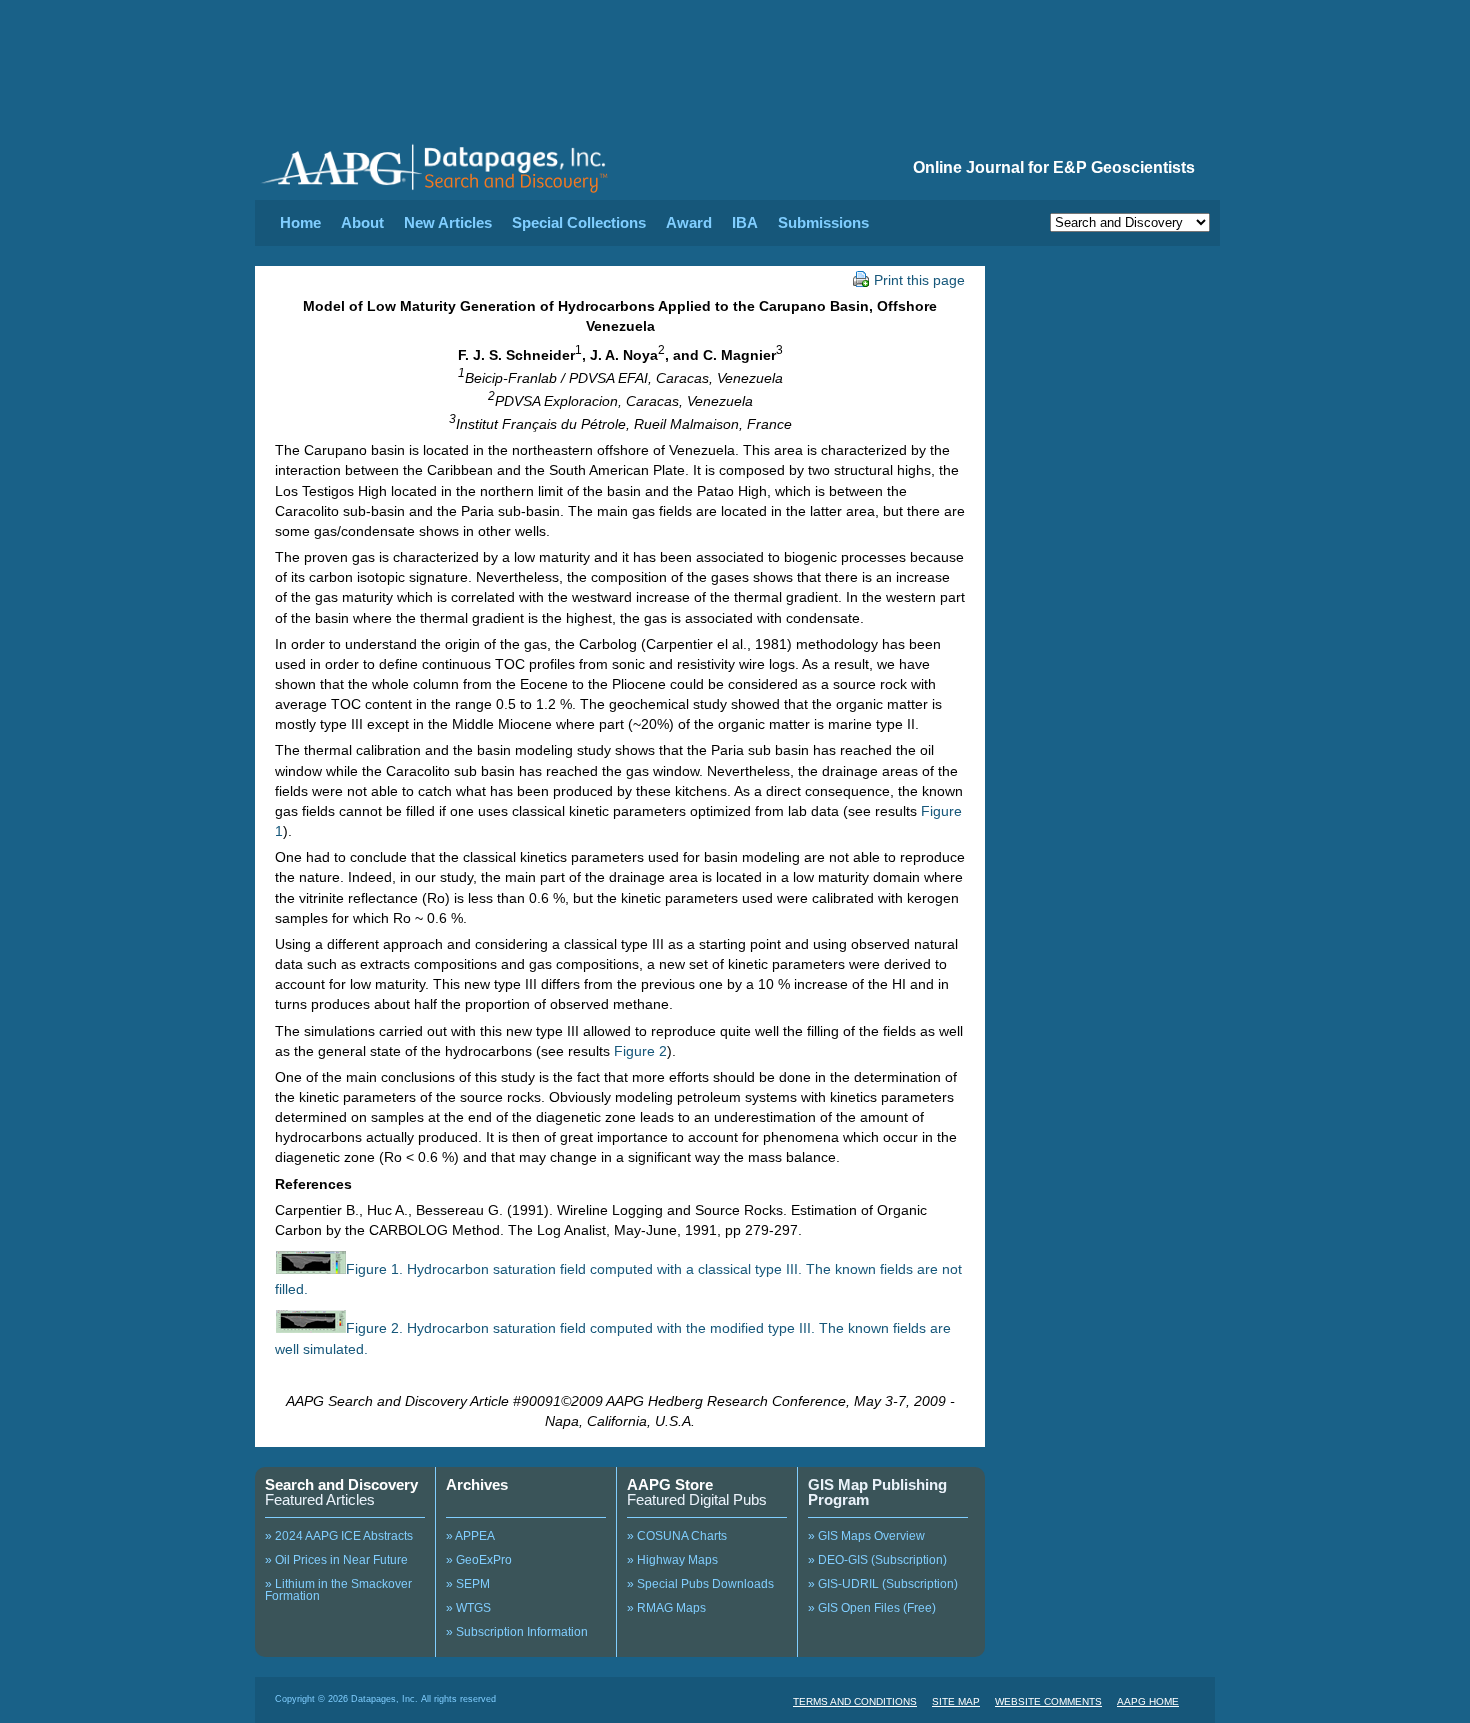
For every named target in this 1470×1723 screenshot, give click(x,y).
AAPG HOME (1148, 1701)
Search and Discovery (341, 1484)
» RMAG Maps (666, 1608)
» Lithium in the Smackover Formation (338, 1590)
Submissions (823, 222)
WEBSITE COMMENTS (1048, 1701)
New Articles (448, 222)
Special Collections (579, 222)
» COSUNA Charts (677, 1536)
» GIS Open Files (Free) (872, 1608)
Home (300, 222)
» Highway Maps (672, 1560)
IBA (745, 222)
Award (689, 222)
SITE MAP (956, 1701)
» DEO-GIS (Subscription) (877, 1560)
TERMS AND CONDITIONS (855, 1701)
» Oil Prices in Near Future (336, 1560)
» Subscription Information (517, 1632)
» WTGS (468, 1608)
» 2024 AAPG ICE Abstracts (339, 1536)
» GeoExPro (479, 1560)
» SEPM (468, 1584)
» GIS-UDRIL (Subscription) (883, 1584)
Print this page (919, 280)
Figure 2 (640, 1051)
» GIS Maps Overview (866, 1536)
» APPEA (470, 1536)
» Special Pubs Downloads (700, 1584)
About (362, 222)
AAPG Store (670, 1484)
